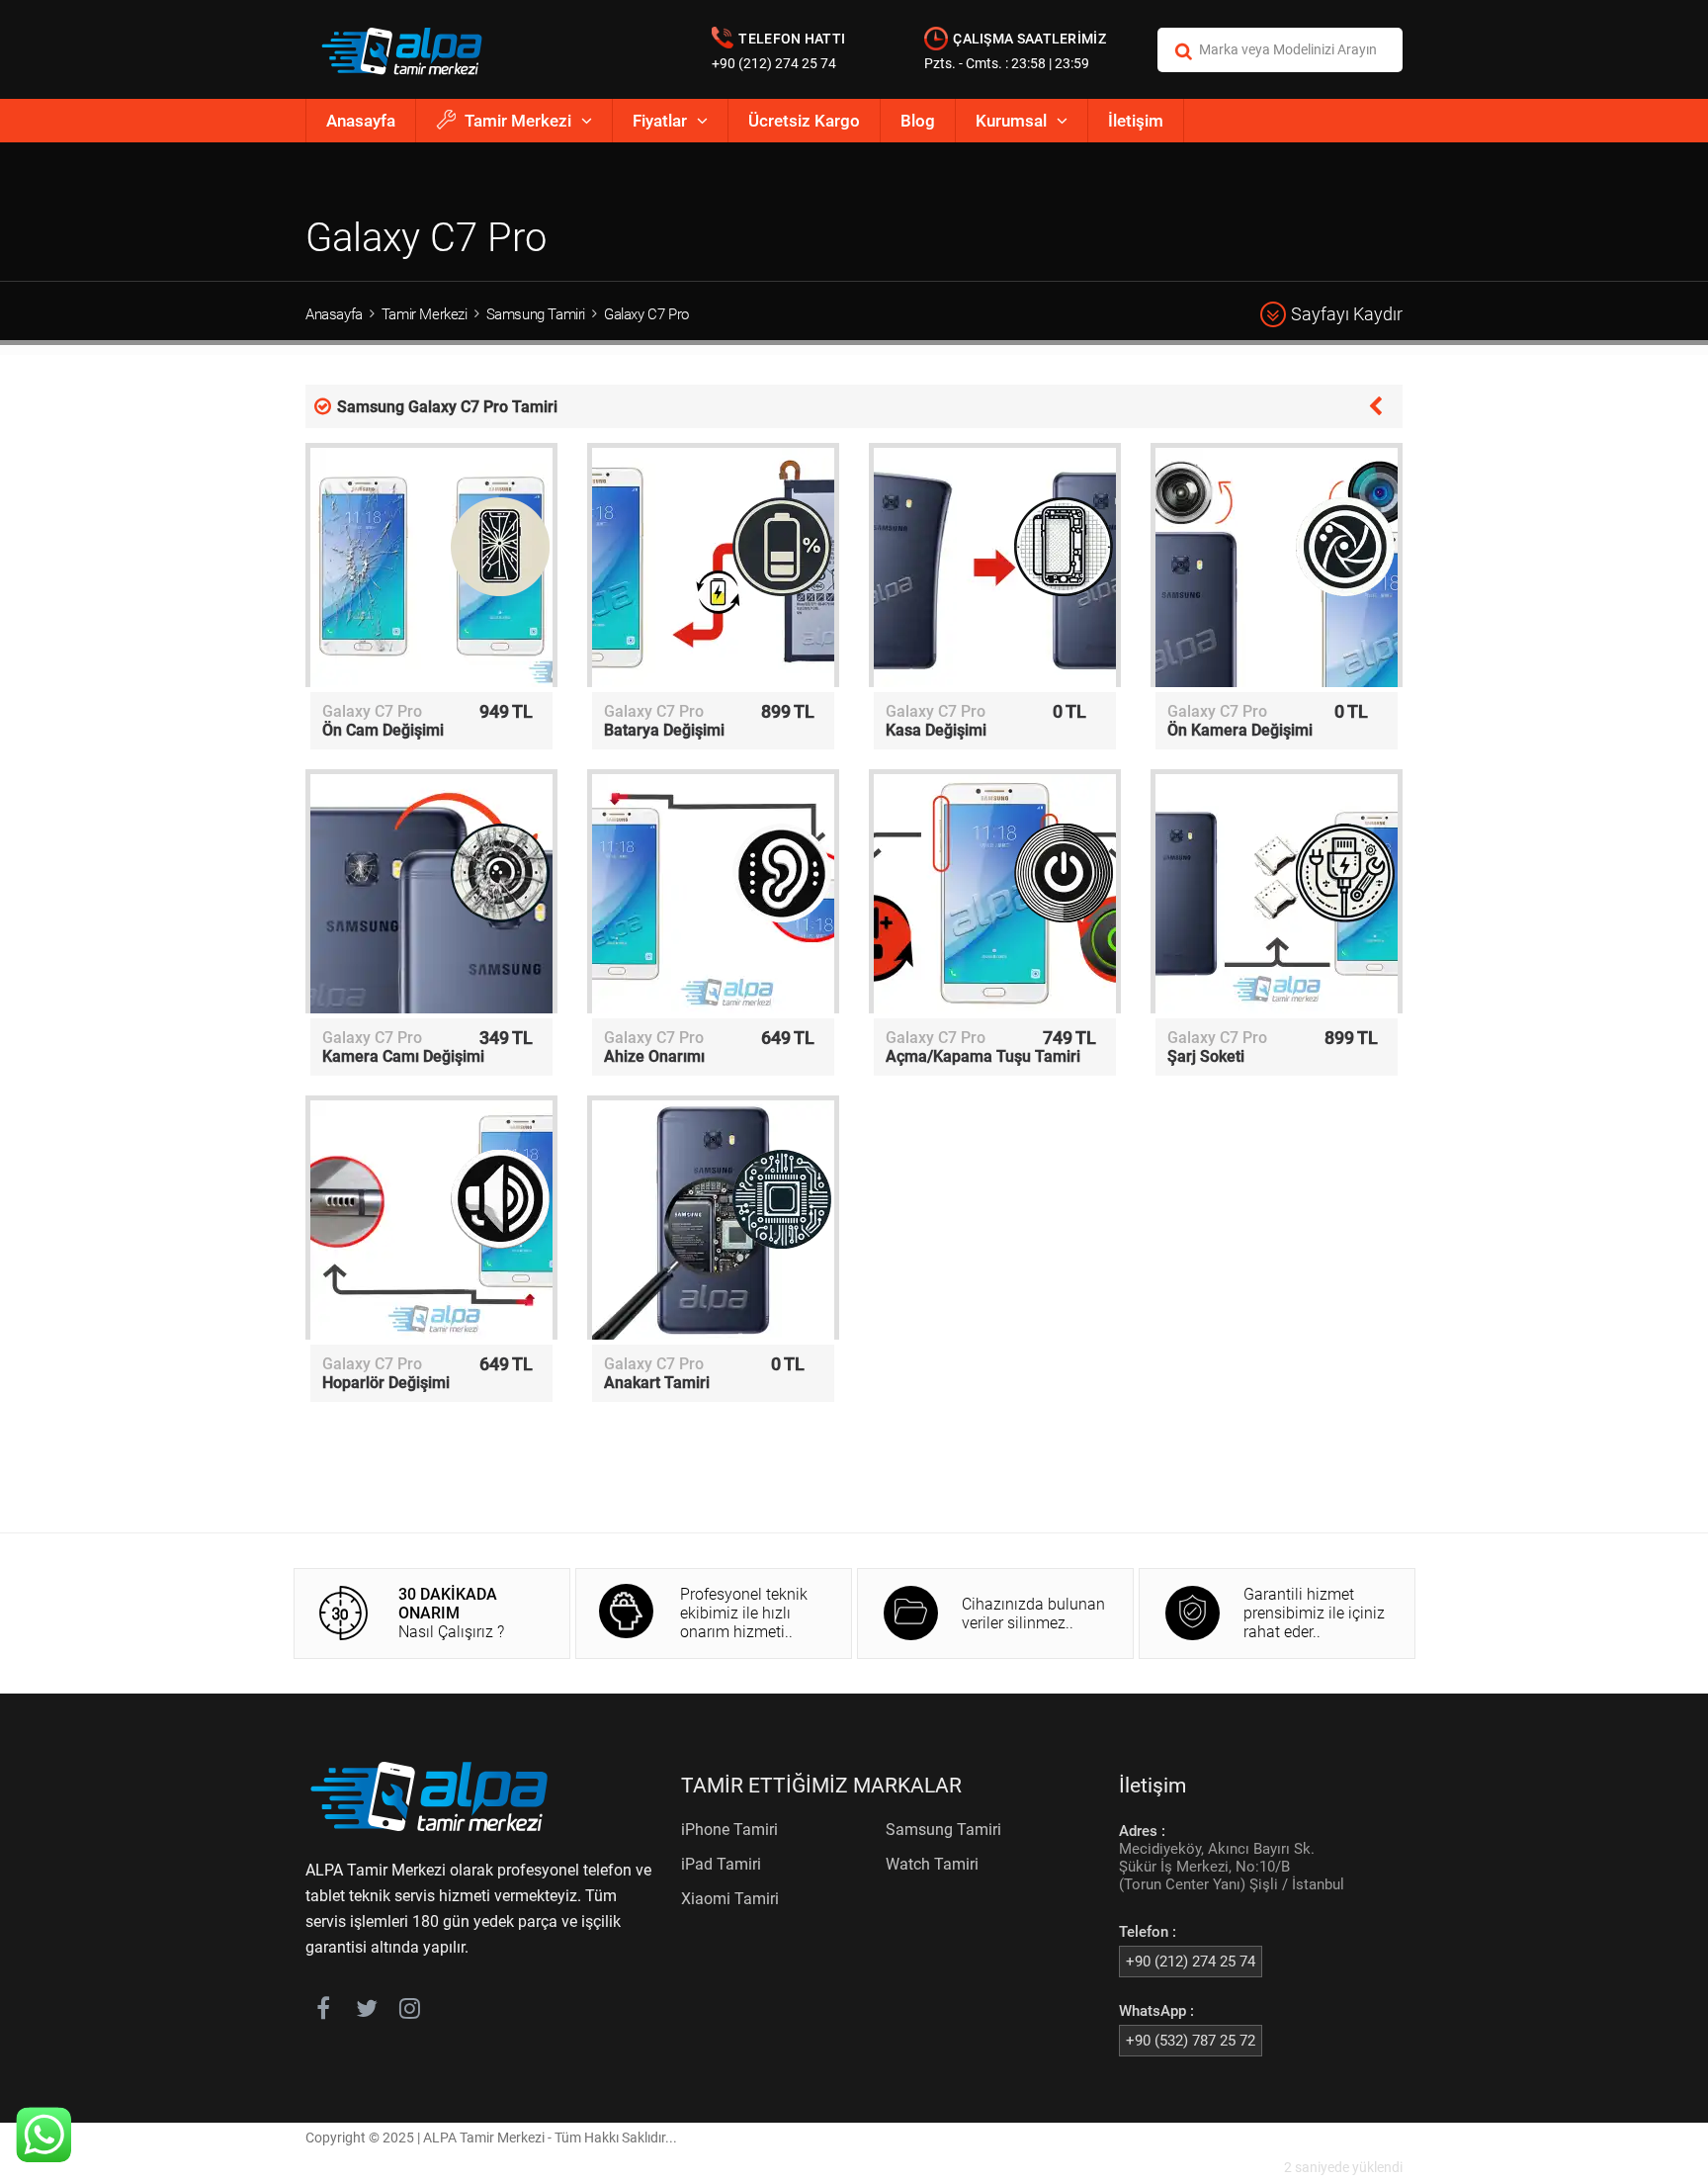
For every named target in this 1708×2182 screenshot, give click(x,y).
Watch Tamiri (932, 1864)
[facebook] (323, 2012)
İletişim (1136, 121)
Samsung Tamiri (536, 314)
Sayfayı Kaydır (1347, 314)
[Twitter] (366, 2012)
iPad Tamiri (721, 1864)
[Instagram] (410, 2012)
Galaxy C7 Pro (646, 314)
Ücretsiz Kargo (804, 121)
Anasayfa (361, 121)
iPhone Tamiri (729, 1830)
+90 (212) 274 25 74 (774, 63)
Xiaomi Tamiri (730, 1899)
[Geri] (1375, 404)
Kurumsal (1011, 121)
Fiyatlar (660, 121)
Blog (918, 121)
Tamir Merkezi (518, 121)
